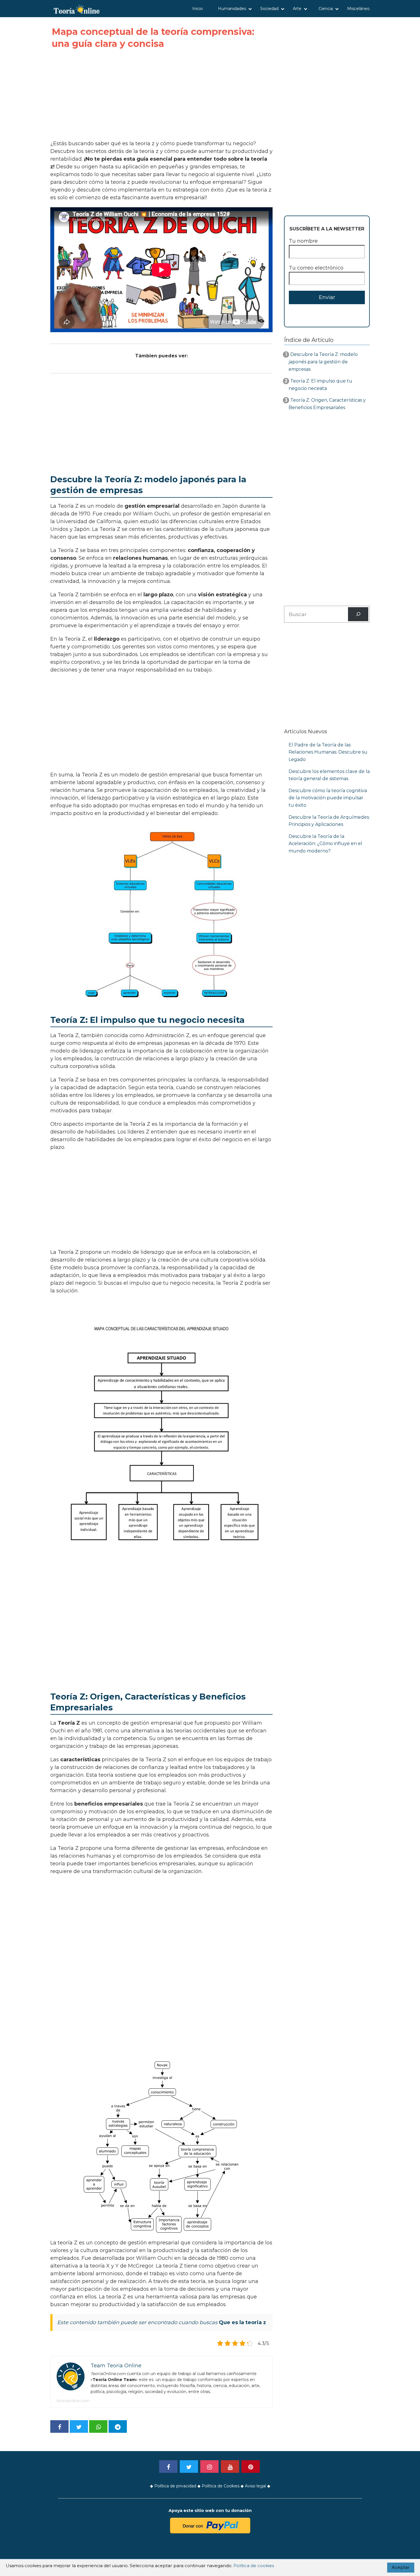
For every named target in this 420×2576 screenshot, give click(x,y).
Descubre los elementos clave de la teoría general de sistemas (329, 775)
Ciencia (326, 9)
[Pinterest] (251, 2467)
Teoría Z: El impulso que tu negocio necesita (320, 385)
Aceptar (401, 2567)
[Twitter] (189, 2467)
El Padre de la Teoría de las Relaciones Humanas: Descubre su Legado (328, 752)
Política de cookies (254, 2566)
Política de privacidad (175, 2486)
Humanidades (232, 9)
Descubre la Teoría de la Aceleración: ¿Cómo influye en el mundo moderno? (325, 844)
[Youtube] (230, 2467)
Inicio (198, 9)
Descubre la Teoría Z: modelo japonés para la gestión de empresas (323, 362)
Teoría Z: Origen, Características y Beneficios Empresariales (327, 404)
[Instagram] (209, 2467)
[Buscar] (358, 614)
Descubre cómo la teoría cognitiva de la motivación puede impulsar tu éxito (328, 798)
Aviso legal (255, 2486)
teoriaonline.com (73, 2401)
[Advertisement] (161, 95)
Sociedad (269, 9)
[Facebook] (168, 2467)
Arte (297, 9)
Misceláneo (358, 9)
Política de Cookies (221, 2486)
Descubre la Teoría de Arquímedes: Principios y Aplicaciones (329, 821)
